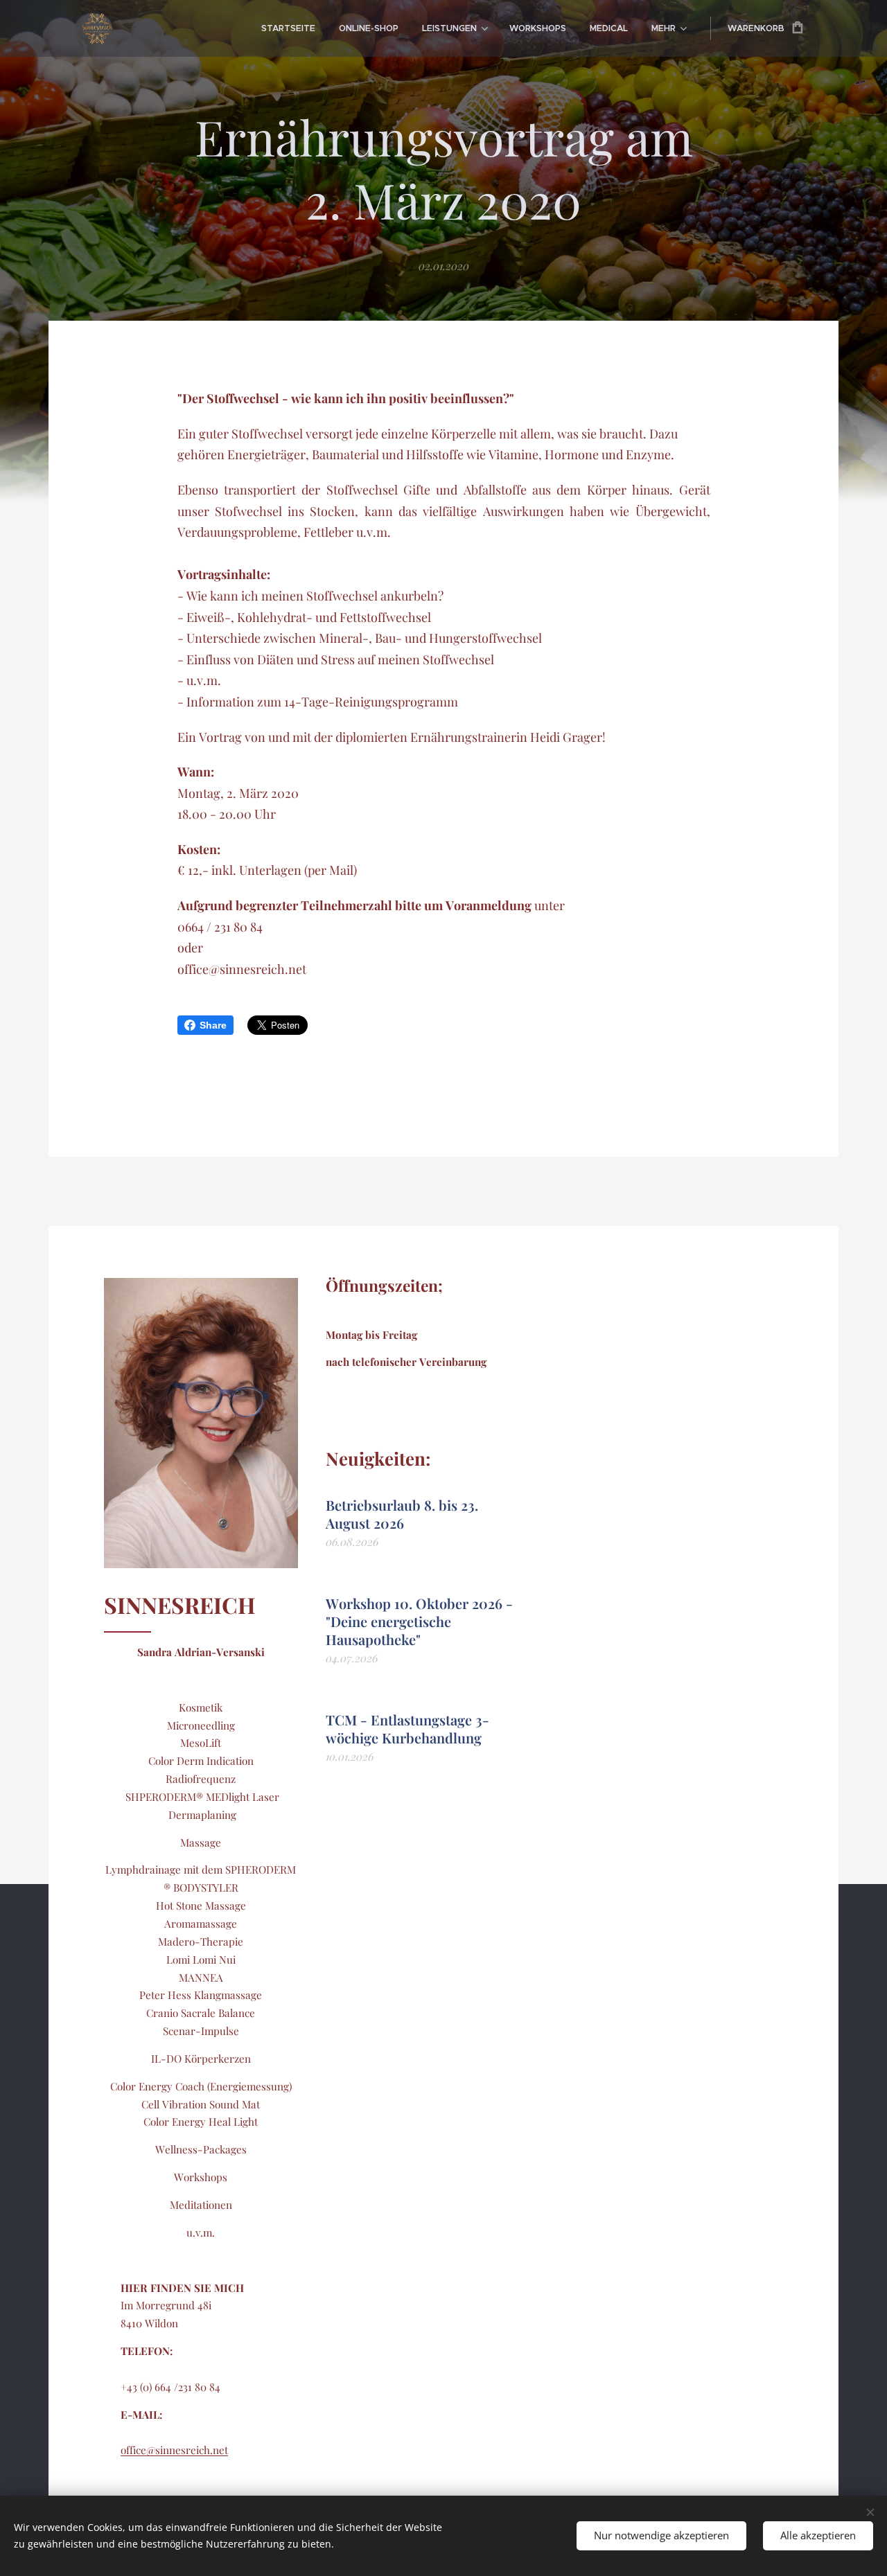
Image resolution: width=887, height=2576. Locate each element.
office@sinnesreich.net (174, 2450)
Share (213, 1025)
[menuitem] (288, 28)
